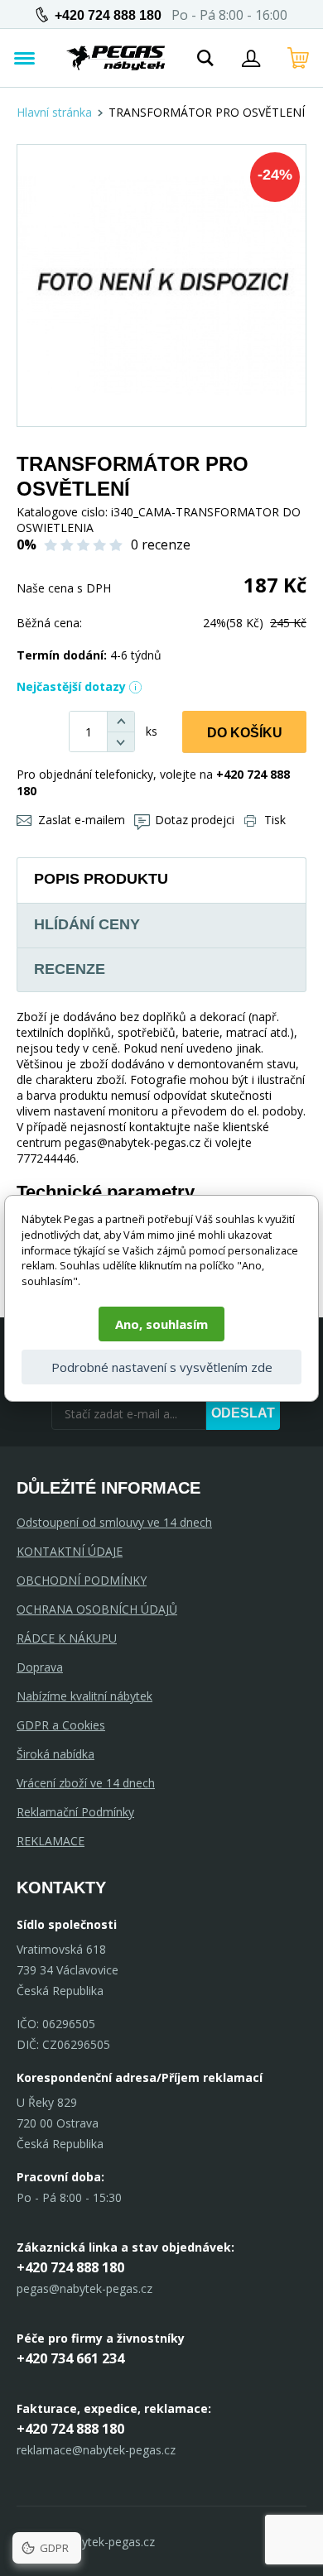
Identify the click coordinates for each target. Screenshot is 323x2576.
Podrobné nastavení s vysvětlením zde (162, 1367)
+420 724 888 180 (108, 15)
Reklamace (51, 1841)
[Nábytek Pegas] (116, 58)
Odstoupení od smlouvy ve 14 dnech (114, 1522)
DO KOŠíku (245, 733)
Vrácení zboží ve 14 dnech (86, 1783)
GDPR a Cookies (61, 1725)
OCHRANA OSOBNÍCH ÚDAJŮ (97, 1609)
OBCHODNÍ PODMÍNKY (82, 1580)
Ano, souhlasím (161, 1324)
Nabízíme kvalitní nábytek (84, 1696)
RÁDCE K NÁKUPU (67, 1638)
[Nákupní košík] (298, 58)
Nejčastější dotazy (71, 686)
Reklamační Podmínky (75, 1812)
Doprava (40, 1667)
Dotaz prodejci (195, 820)
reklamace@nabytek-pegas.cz (96, 2450)
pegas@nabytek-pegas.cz (84, 2288)
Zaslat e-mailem (82, 820)
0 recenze (161, 544)
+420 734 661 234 (70, 2358)
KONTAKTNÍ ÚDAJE (70, 1551)
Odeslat (243, 1413)
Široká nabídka (55, 1754)
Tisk (275, 820)
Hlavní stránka (54, 112)
